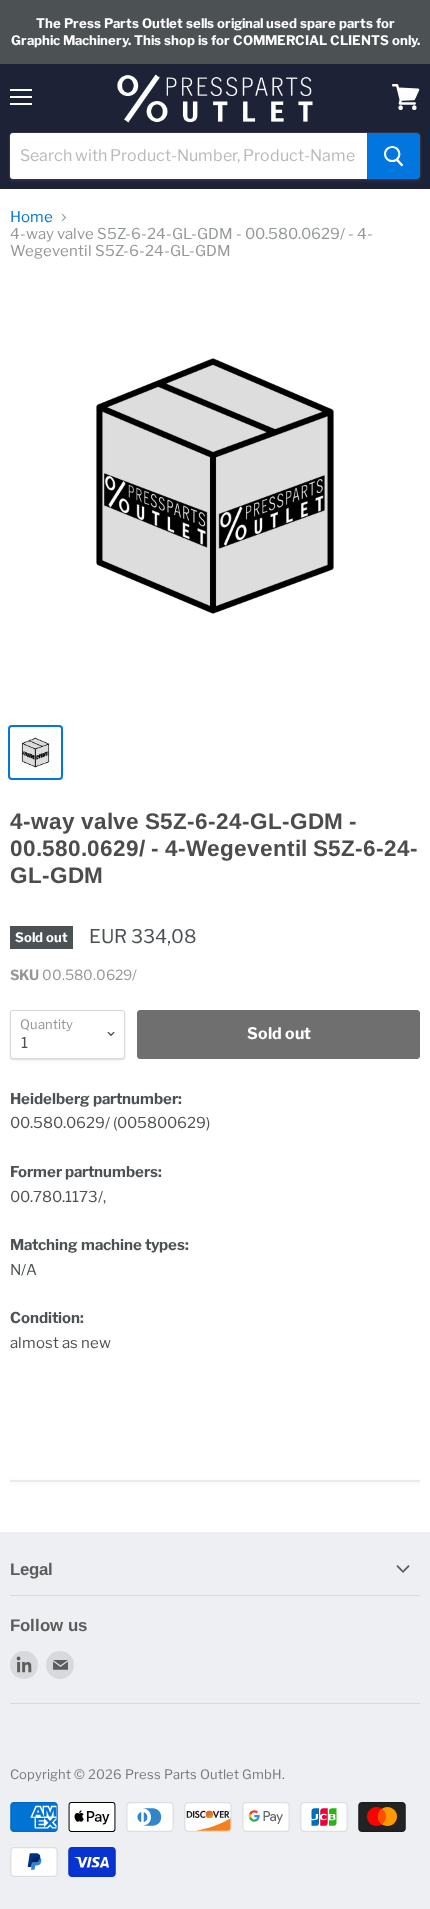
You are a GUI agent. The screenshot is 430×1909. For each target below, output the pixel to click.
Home (31, 217)
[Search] (393, 156)
